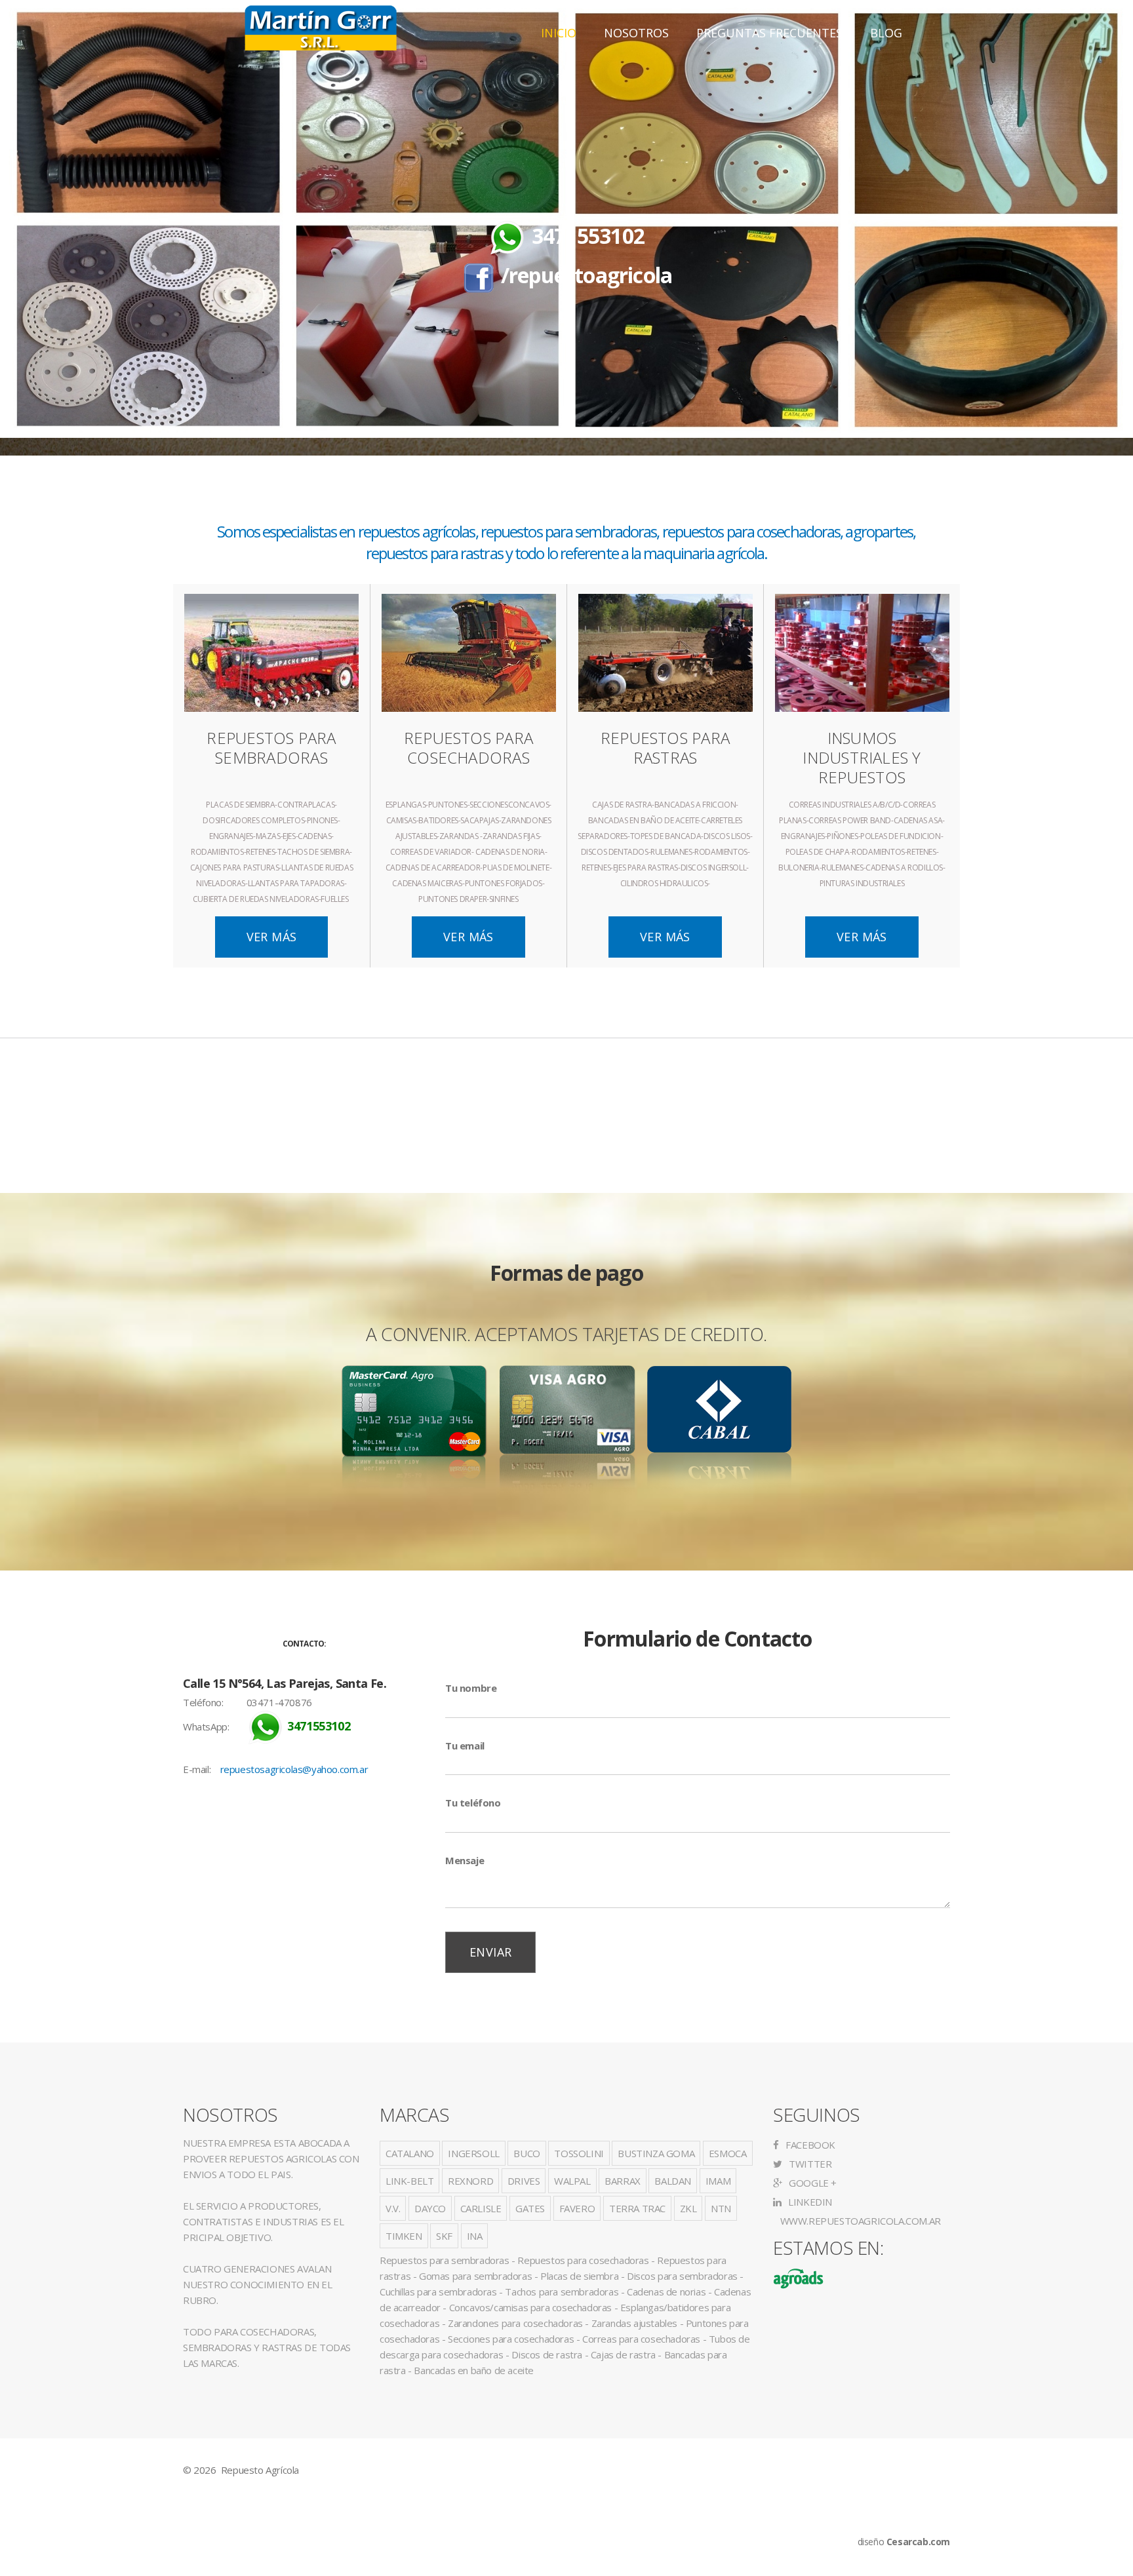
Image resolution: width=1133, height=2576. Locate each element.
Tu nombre (471, 1688)
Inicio (559, 33)
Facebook (809, 2145)
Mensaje (465, 1860)
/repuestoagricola (586, 275)
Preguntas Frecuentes (769, 33)
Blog (886, 33)
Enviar (490, 1952)
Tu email (465, 1746)
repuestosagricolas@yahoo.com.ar (294, 1769)
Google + (812, 2183)
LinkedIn (809, 2202)
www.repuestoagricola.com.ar (859, 2221)
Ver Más (272, 937)
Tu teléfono (473, 1803)
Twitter (809, 2164)
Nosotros (636, 33)
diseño (904, 2542)
